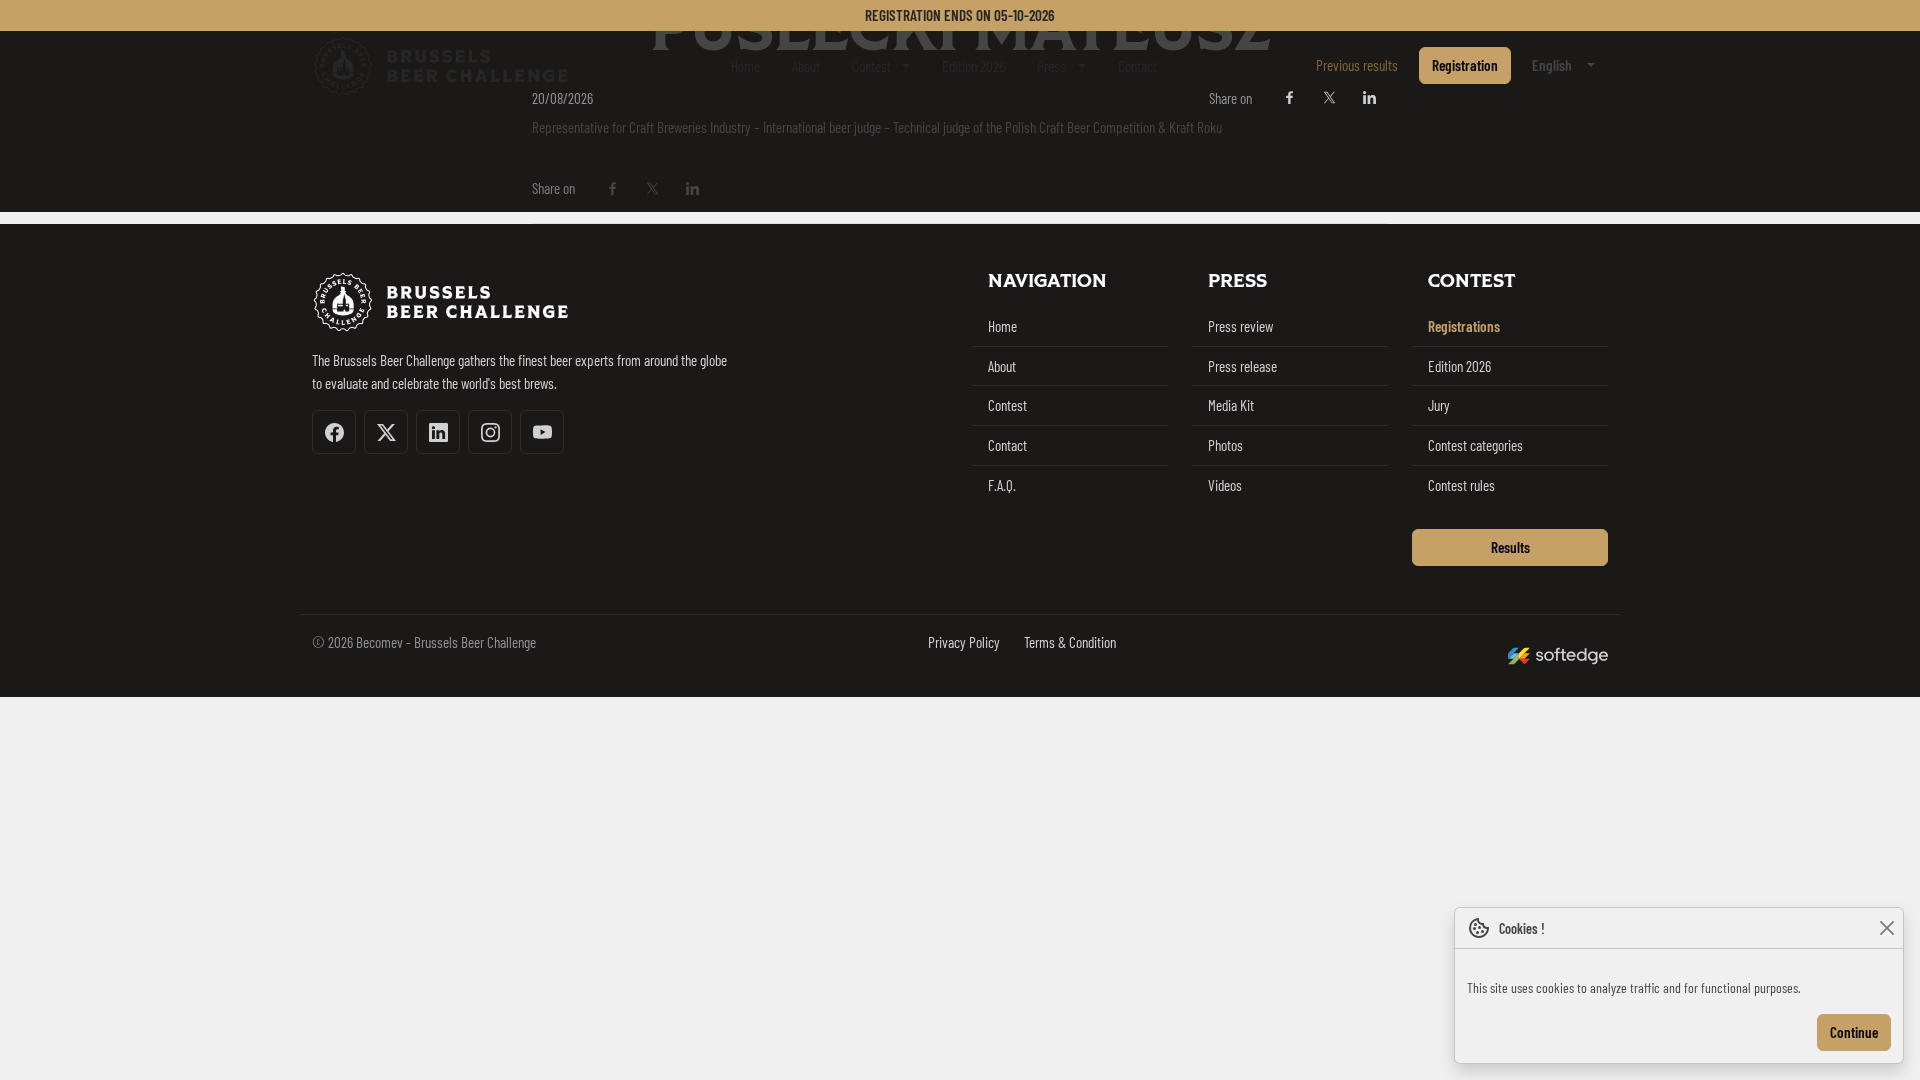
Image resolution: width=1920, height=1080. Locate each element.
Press (1051, 66)
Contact (1137, 66)
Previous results (1357, 65)
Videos (1225, 485)
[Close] (1886, 928)
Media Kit (1231, 405)
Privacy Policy (964, 642)
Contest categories (1475, 445)
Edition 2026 (973, 66)
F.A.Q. (1002, 485)
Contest (871, 66)
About (806, 66)
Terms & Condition (1070, 642)
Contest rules (1461, 485)
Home (745, 66)
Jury (1439, 405)
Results (1510, 547)
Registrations (1464, 326)
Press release (1242, 366)
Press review (1240, 326)
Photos (1225, 445)
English (1552, 65)
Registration (1465, 65)
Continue (1854, 1032)
